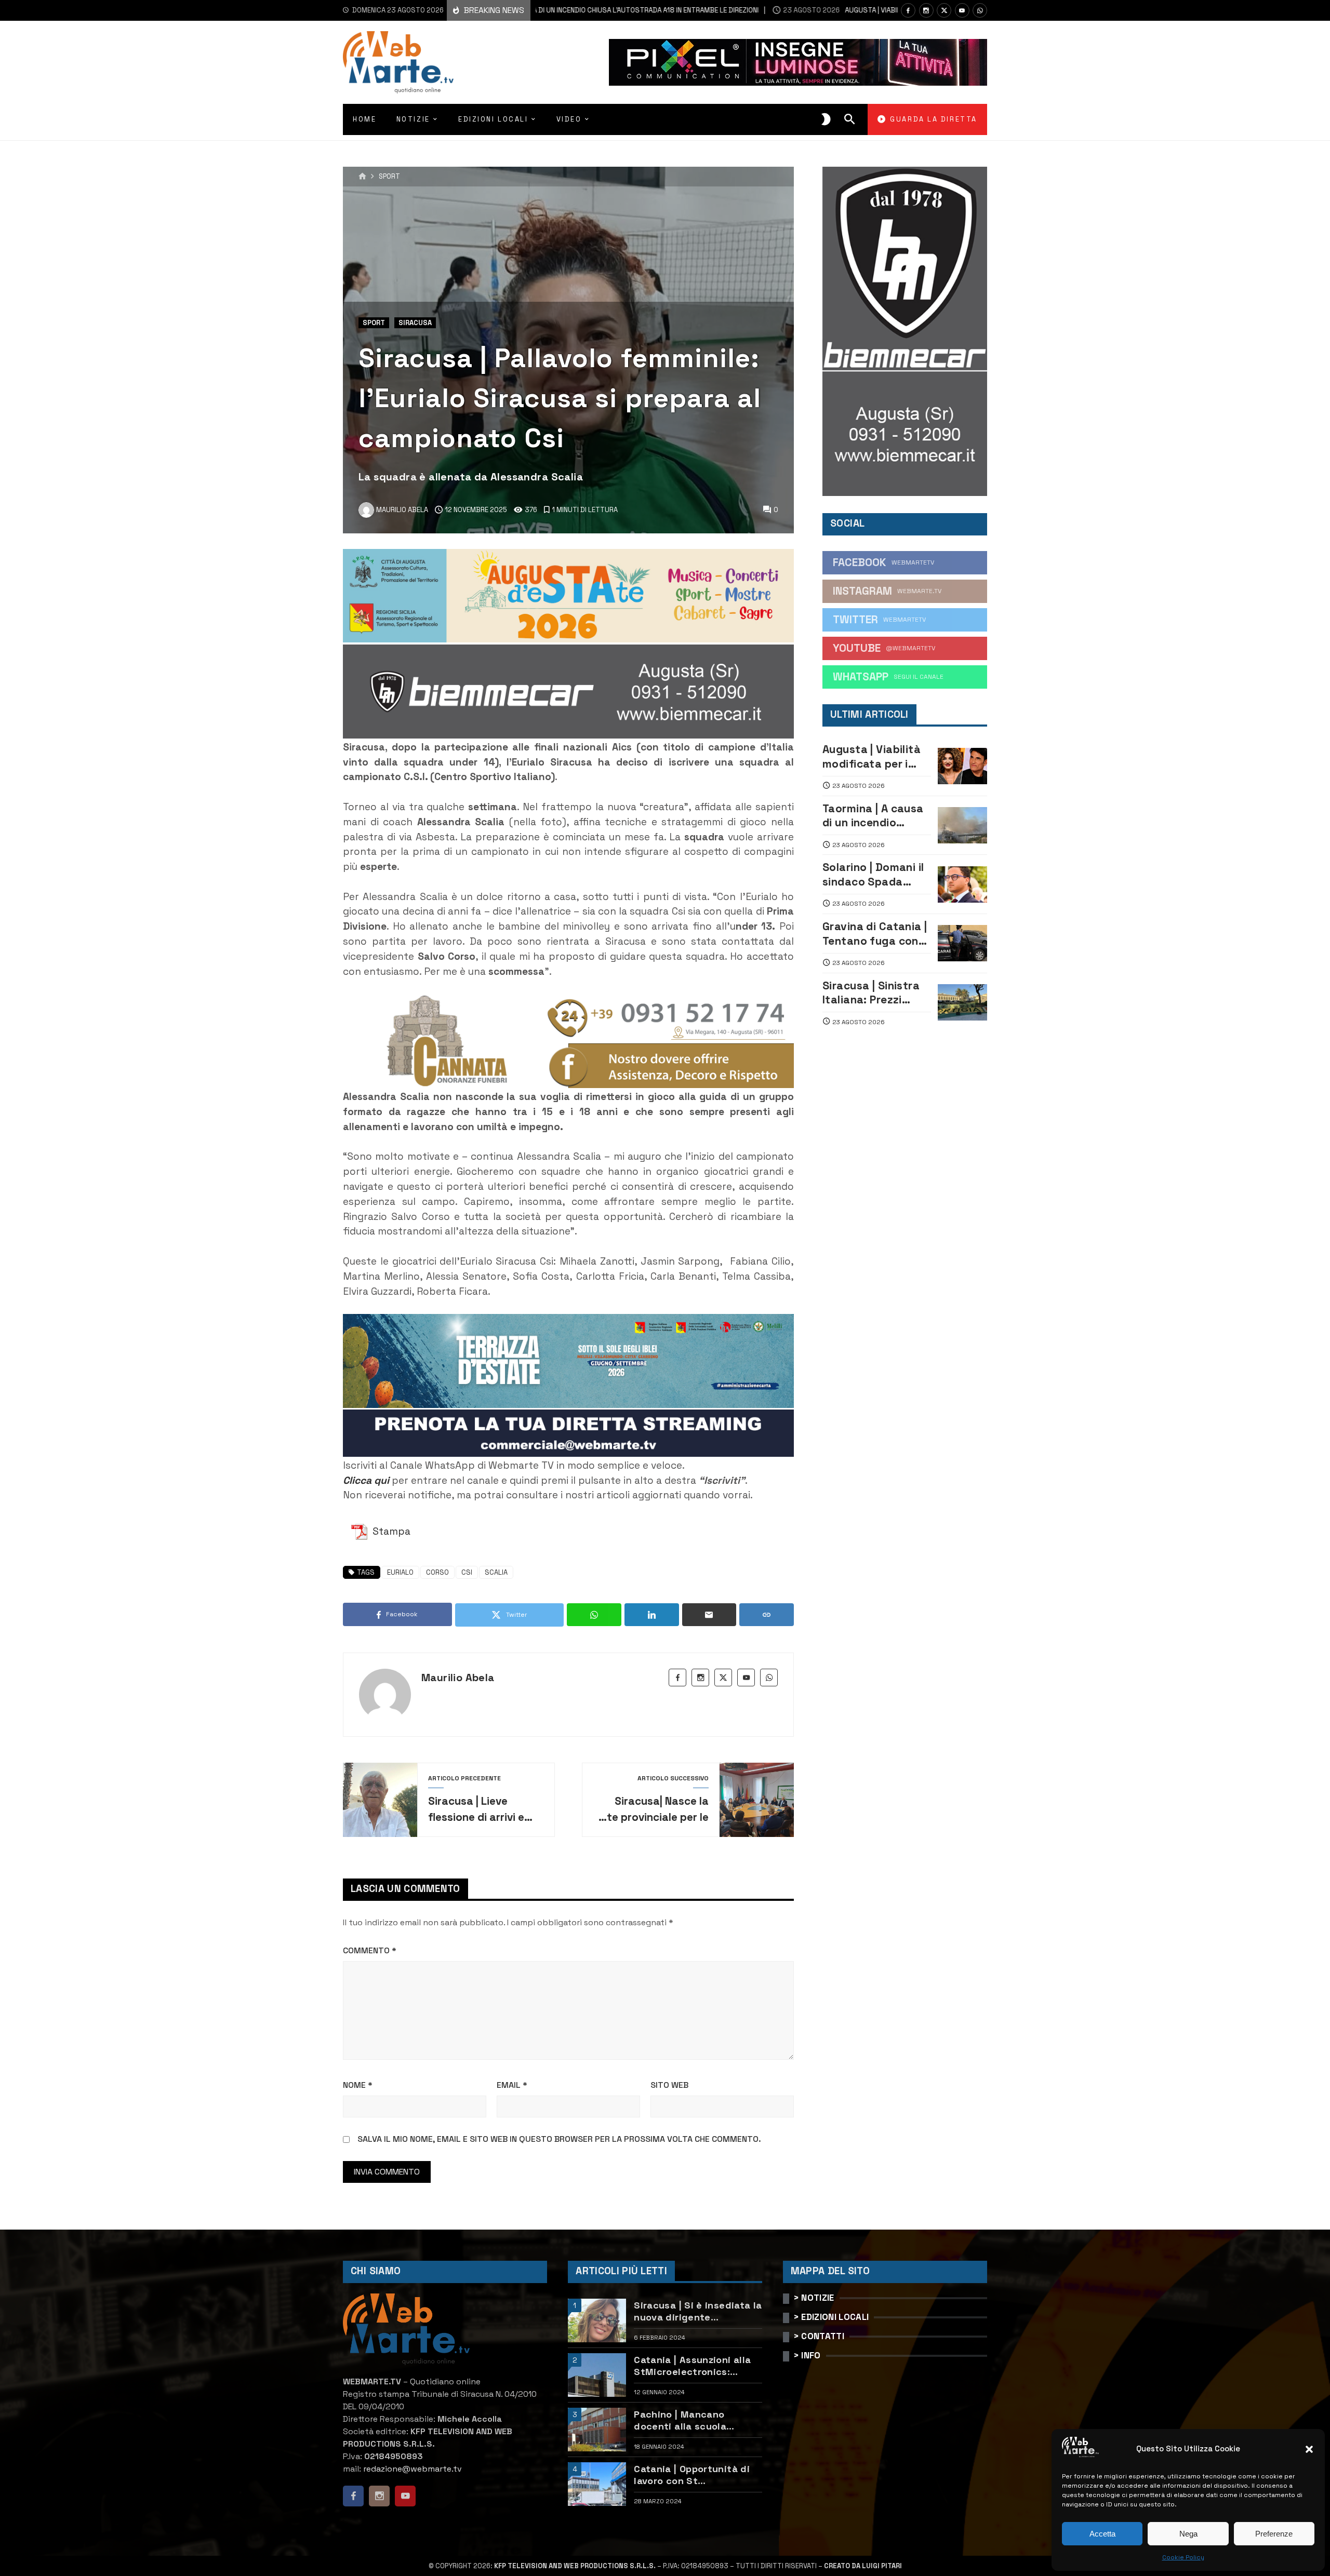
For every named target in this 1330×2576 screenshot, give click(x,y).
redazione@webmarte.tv (413, 2469)
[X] (944, 10)
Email (512, 2085)
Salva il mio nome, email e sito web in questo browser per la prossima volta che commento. (559, 2139)
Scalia (496, 1572)
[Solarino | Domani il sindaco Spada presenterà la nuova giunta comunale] (962, 884)
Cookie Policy (1183, 2557)
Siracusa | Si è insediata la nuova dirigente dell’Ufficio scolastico (698, 2311)
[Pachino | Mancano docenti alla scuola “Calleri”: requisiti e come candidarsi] (597, 2430)
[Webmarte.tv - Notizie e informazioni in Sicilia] (398, 62)
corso (437, 1572)
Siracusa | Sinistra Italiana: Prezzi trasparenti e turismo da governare (871, 993)
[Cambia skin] (826, 119)
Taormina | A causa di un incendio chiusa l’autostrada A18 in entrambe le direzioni (876, 816)
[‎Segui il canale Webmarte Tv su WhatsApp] (980, 10)
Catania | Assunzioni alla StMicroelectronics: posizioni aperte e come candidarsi (692, 2366)
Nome (358, 2085)
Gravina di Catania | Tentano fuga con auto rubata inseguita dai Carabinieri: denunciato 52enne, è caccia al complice (876, 934)
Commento (370, 1950)
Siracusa (415, 323)
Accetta (1102, 2534)
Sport (389, 177)
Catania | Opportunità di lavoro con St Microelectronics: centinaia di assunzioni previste (692, 2475)
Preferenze (1274, 2534)
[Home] (362, 177)
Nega (1188, 2534)
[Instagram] (926, 10)
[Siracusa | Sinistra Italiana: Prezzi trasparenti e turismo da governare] (962, 1002)
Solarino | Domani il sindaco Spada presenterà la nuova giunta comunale (877, 874)
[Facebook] (908, 10)
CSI (467, 1572)
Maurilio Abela (458, 1678)
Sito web (669, 2085)
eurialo (400, 1572)
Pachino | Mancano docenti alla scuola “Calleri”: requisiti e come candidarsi (696, 2420)
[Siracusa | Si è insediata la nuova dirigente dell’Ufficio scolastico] (597, 2320)
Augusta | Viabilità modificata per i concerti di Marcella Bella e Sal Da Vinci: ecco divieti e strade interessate (876, 756)
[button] (1309, 2449)
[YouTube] (962, 10)
